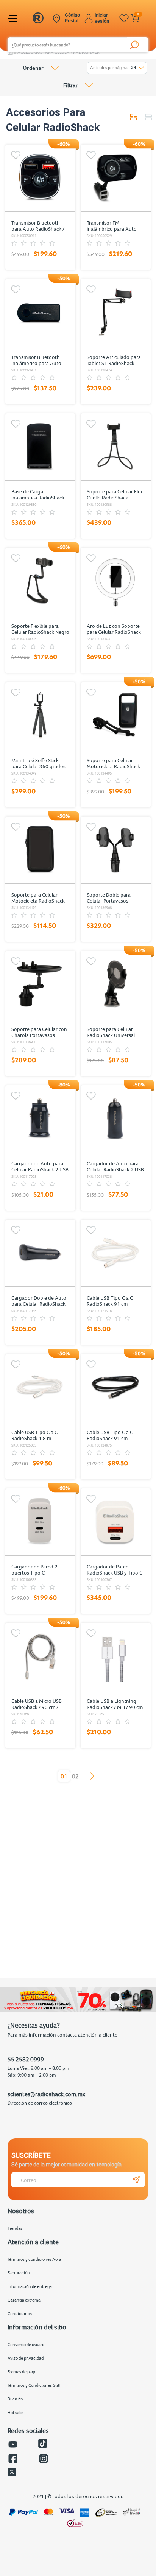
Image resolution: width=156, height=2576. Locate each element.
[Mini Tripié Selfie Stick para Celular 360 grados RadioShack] (40, 715)
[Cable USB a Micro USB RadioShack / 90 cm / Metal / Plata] (40, 1656)
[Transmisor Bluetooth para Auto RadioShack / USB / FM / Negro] (40, 178)
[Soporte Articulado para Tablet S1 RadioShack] (115, 312)
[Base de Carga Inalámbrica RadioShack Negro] (40, 447)
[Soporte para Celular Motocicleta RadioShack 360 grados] (40, 850)
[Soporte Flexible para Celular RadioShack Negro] (40, 581)
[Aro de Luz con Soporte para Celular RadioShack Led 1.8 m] (115, 581)
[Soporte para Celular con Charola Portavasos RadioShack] (40, 984)
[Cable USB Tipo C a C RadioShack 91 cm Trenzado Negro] (115, 1387)
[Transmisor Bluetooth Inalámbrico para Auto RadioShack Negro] (40, 312)
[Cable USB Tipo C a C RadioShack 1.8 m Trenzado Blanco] (40, 1387)
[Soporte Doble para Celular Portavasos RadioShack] (115, 850)
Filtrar (70, 85)
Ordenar (33, 68)
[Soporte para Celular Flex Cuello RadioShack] (115, 447)
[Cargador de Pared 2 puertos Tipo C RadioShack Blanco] (40, 1522)
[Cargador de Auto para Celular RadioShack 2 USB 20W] (115, 1119)
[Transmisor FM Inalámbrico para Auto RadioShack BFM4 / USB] (115, 178)
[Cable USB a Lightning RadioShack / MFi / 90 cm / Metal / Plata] (115, 1656)
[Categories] (14, 18)
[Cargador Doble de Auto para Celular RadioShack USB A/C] (40, 1253)
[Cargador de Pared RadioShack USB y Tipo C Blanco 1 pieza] (115, 1522)
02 (75, 1776)
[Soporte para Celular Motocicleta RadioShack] (115, 715)
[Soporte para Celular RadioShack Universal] (115, 984)
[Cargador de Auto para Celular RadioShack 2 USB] (40, 1119)
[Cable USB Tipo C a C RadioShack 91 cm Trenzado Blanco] (115, 1253)
